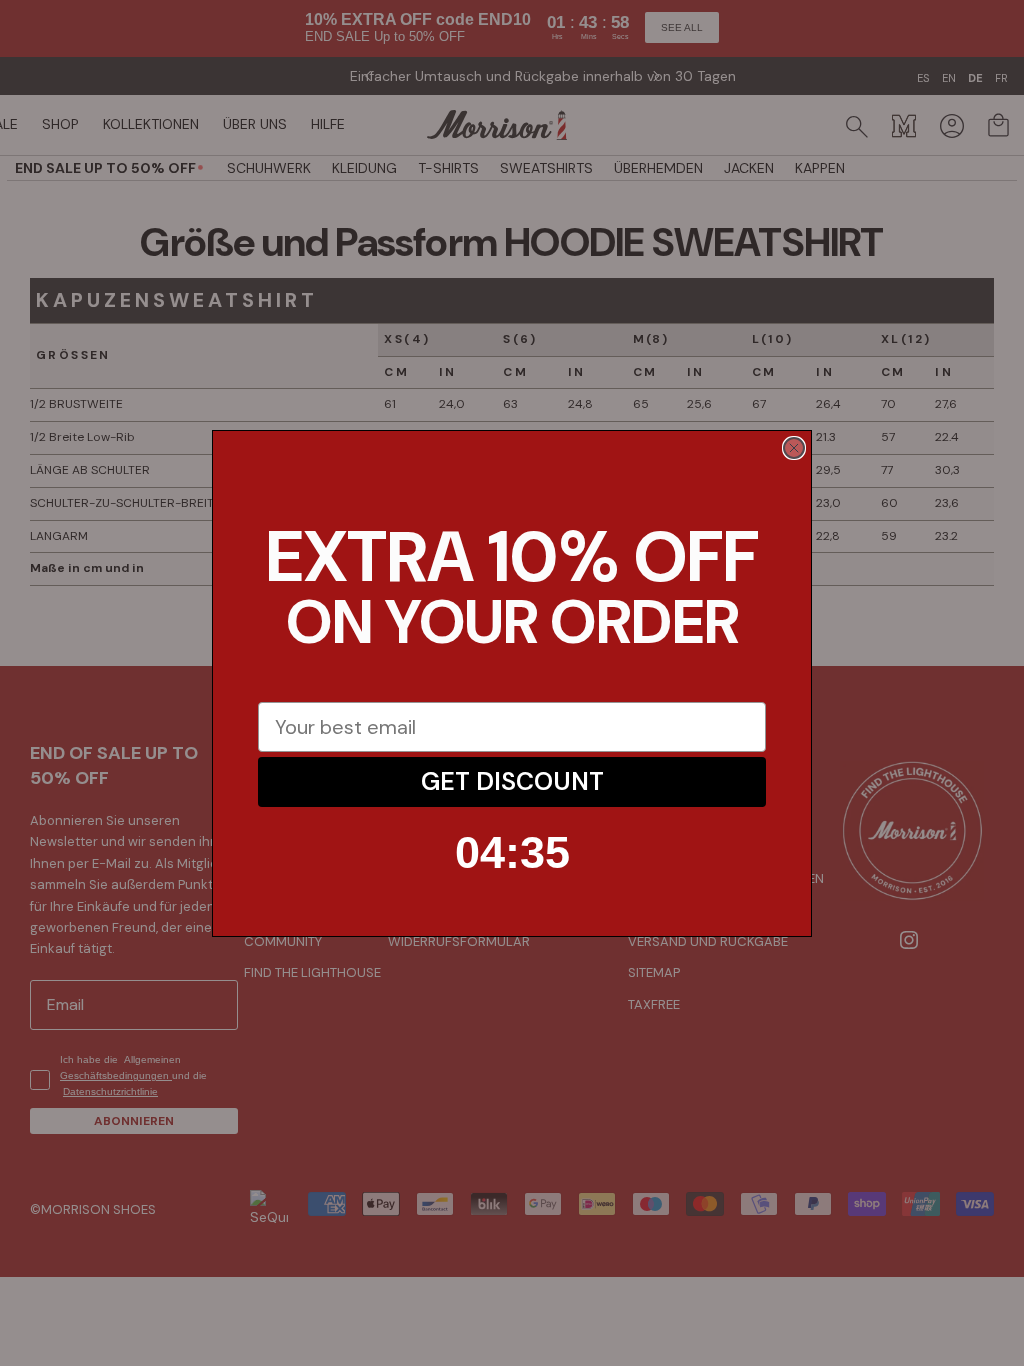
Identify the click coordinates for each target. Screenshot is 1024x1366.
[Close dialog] (794, 448)
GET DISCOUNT (512, 781)
